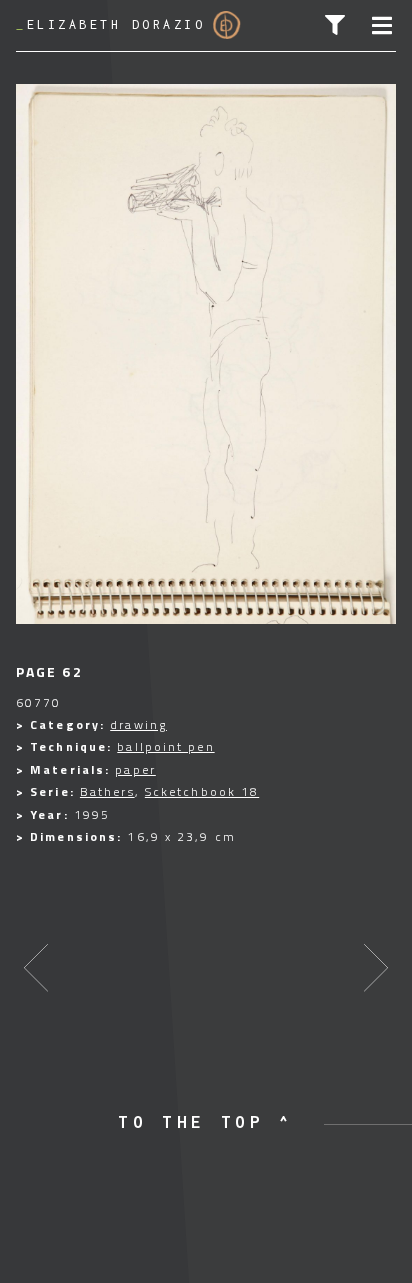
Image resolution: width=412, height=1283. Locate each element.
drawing (138, 724)
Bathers (107, 791)
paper (135, 769)
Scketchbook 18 (202, 791)
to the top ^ (206, 1122)
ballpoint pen (165, 746)
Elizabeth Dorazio (110, 24)
